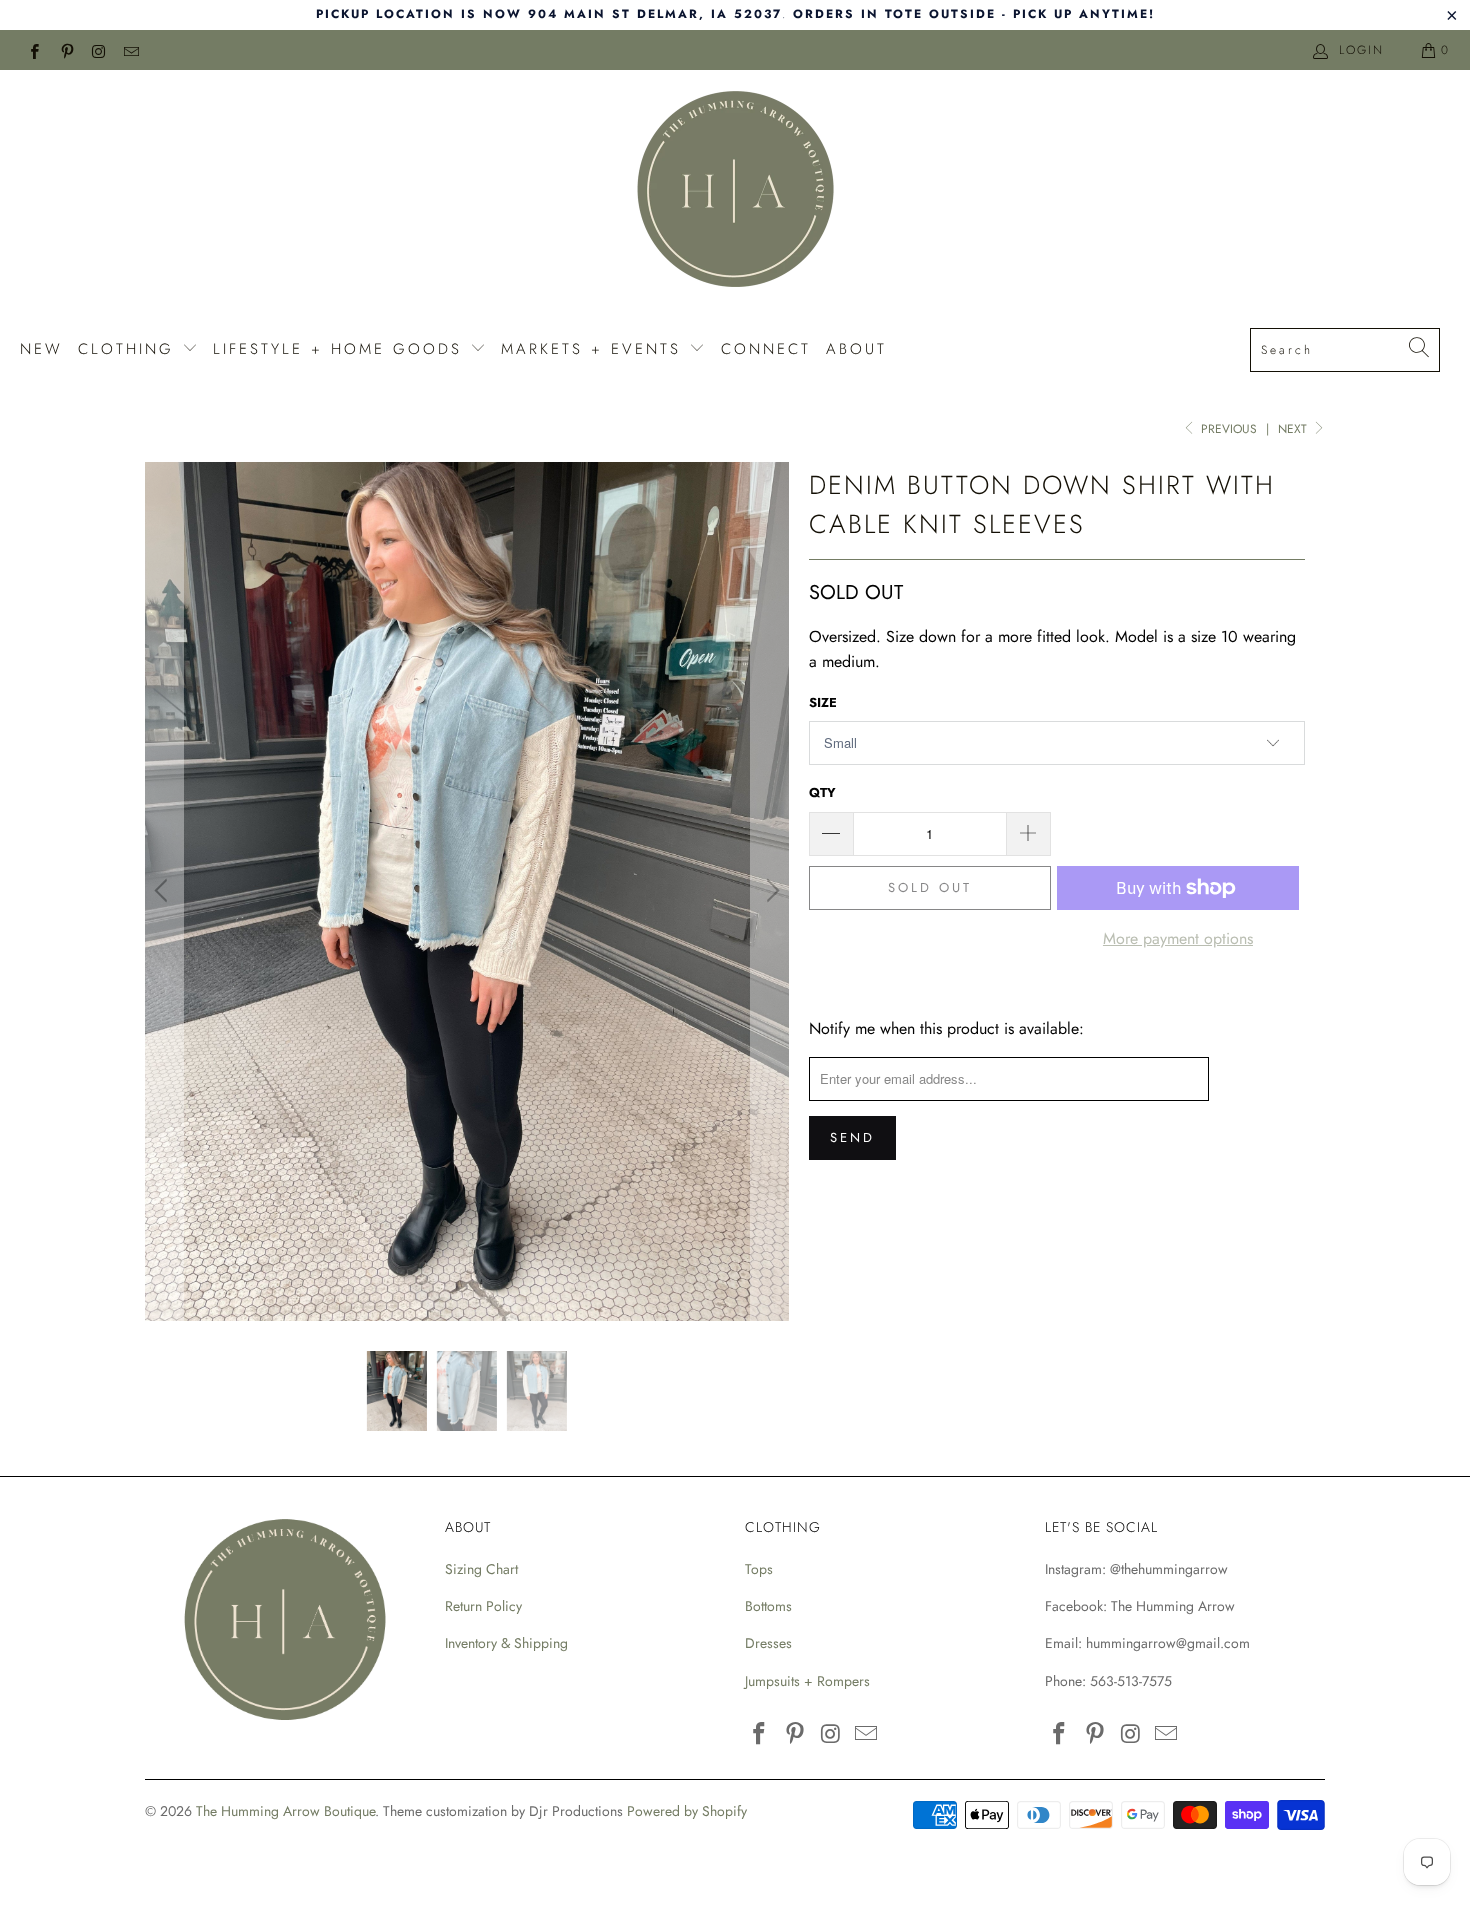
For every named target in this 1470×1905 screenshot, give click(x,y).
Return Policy (483, 1606)
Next (1294, 429)
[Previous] (164, 891)
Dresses (768, 1643)
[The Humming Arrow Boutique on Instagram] (98, 50)
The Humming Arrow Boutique (285, 1811)
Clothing (130, 349)
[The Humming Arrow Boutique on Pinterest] (65, 50)
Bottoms (768, 1606)
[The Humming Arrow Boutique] (735, 192)
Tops (759, 1569)
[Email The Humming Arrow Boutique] (130, 50)
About (856, 349)
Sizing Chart (481, 1569)
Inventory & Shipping (506, 1643)
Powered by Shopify (687, 1811)
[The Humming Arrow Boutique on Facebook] (33, 50)
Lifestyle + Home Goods (341, 349)
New (41, 349)
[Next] (770, 891)
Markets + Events (595, 349)
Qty (822, 792)
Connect (766, 349)
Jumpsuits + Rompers (807, 1681)
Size (823, 702)
